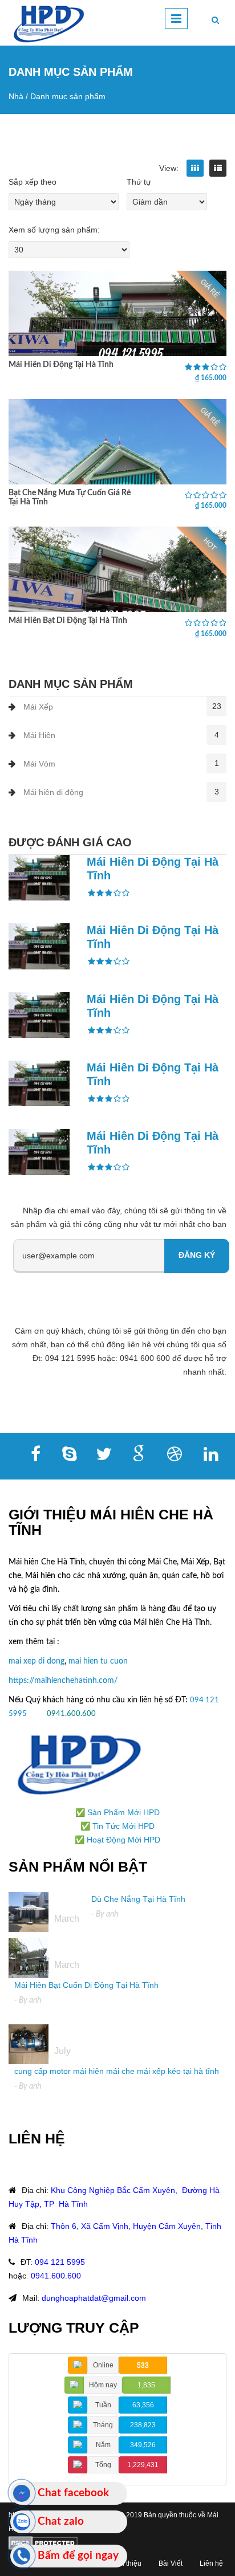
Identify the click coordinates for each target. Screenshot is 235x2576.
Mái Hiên (39, 735)
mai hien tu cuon (98, 1661)
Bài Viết (171, 2563)
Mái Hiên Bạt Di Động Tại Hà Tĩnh (68, 621)
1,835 (146, 2385)
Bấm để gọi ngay (78, 2556)
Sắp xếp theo (33, 182)
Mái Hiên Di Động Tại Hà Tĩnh (61, 365)
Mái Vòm (39, 764)
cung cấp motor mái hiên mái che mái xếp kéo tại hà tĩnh (117, 2071)
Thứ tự (139, 182)
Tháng (103, 2425)
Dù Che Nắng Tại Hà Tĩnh (138, 1899)
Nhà (16, 96)
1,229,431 (143, 2465)
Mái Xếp (38, 707)
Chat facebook (73, 2493)
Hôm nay (103, 2385)
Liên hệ (211, 2563)
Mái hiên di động (53, 792)
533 (143, 2365)
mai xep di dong (37, 1661)
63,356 (143, 2405)
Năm (103, 2445)
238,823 (143, 2425)
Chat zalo (61, 2522)
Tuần (103, 2405)
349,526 (143, 2445)
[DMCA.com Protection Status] (43, 2542)
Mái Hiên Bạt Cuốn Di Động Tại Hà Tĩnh (86, 1985)
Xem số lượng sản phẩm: (54, 230)
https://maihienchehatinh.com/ (63, 1681)
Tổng (103, 2465)
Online (103, 2365)
